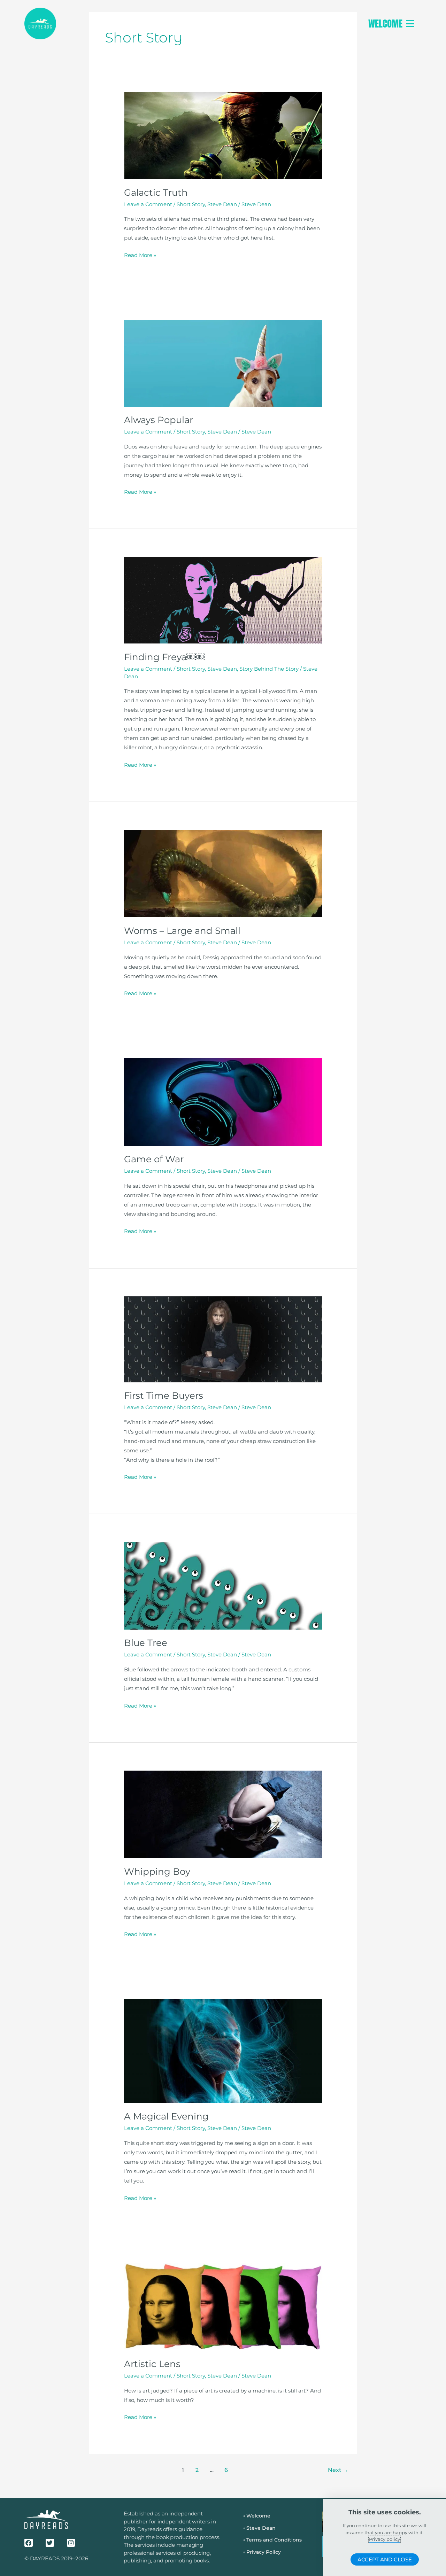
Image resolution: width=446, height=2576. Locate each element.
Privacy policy (385, 2539)
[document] (223, 1288)
